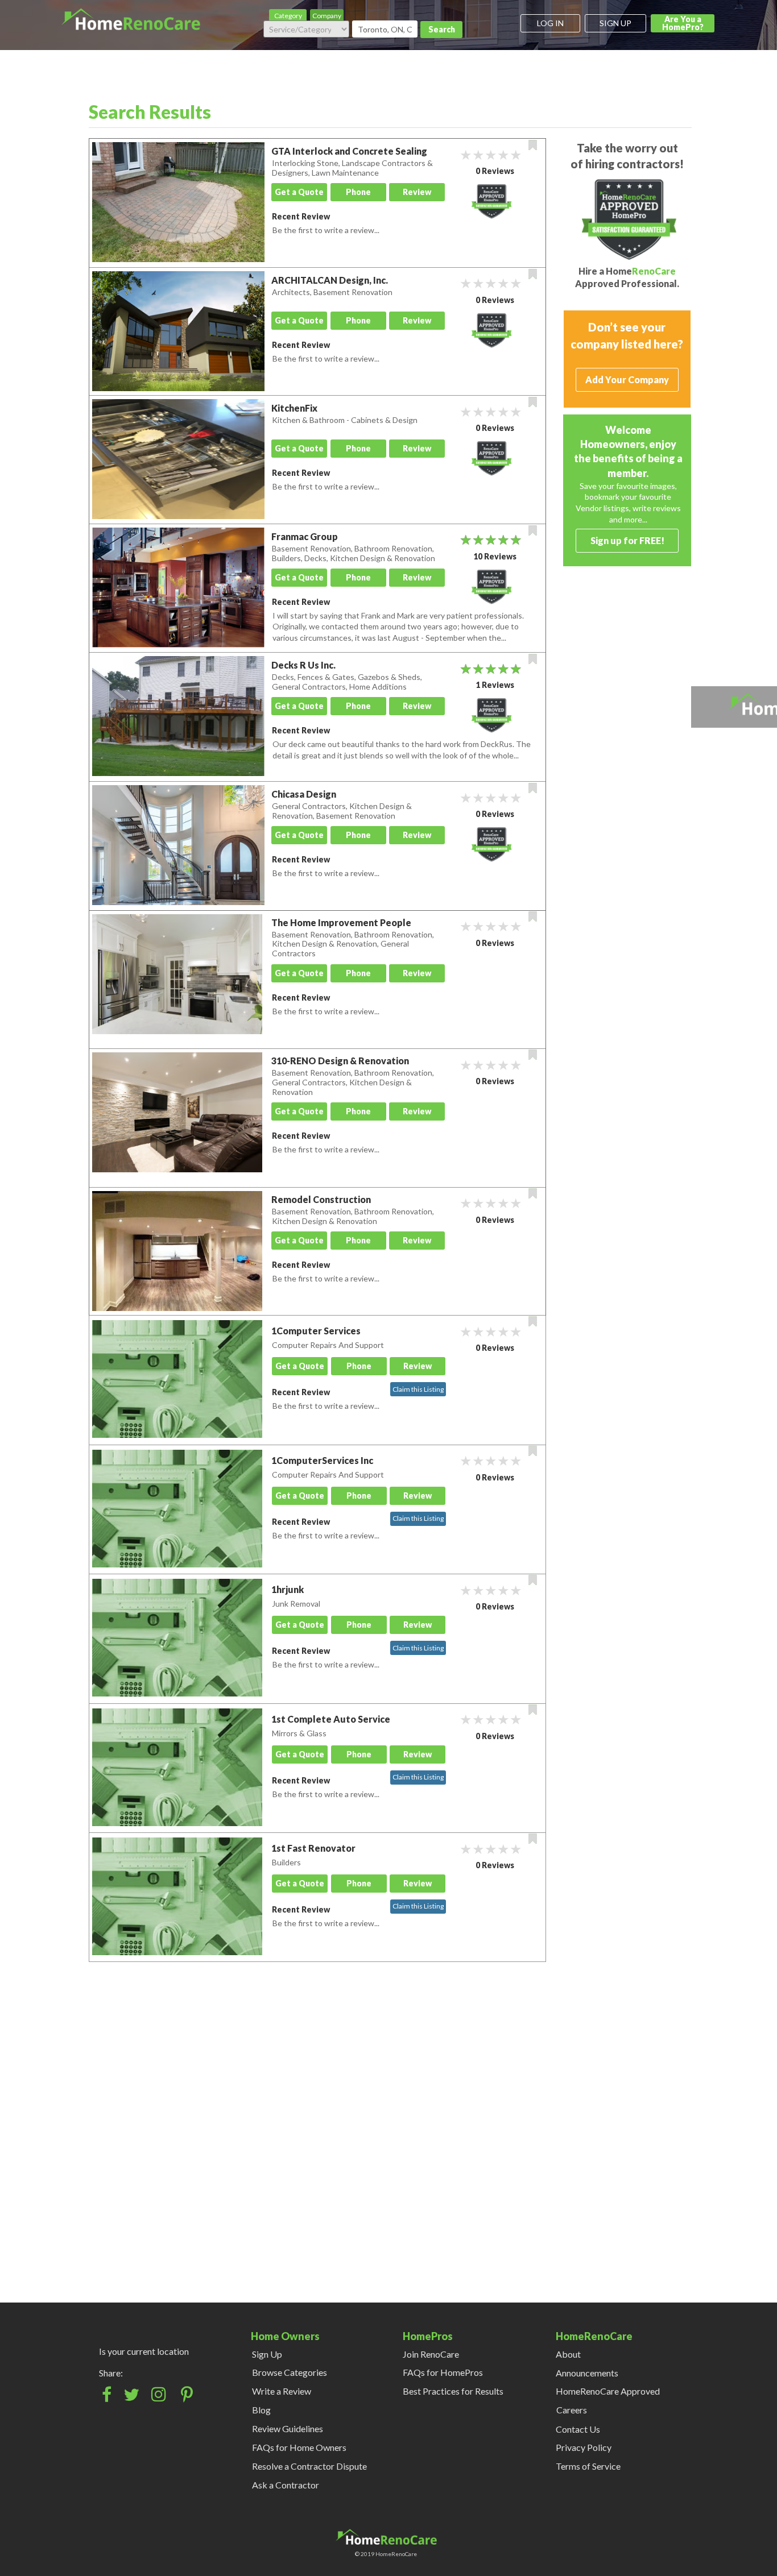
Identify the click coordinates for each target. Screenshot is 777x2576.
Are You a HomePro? (683, 23)
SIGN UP (615, 23)
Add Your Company (627, 379)
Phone (358, 192)
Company (327, 16)
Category (288, 16)
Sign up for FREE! (627, 540)
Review (417, 192)
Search (442, 29)
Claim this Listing (418, 1389)
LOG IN (550, 23)
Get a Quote (299, 192)
